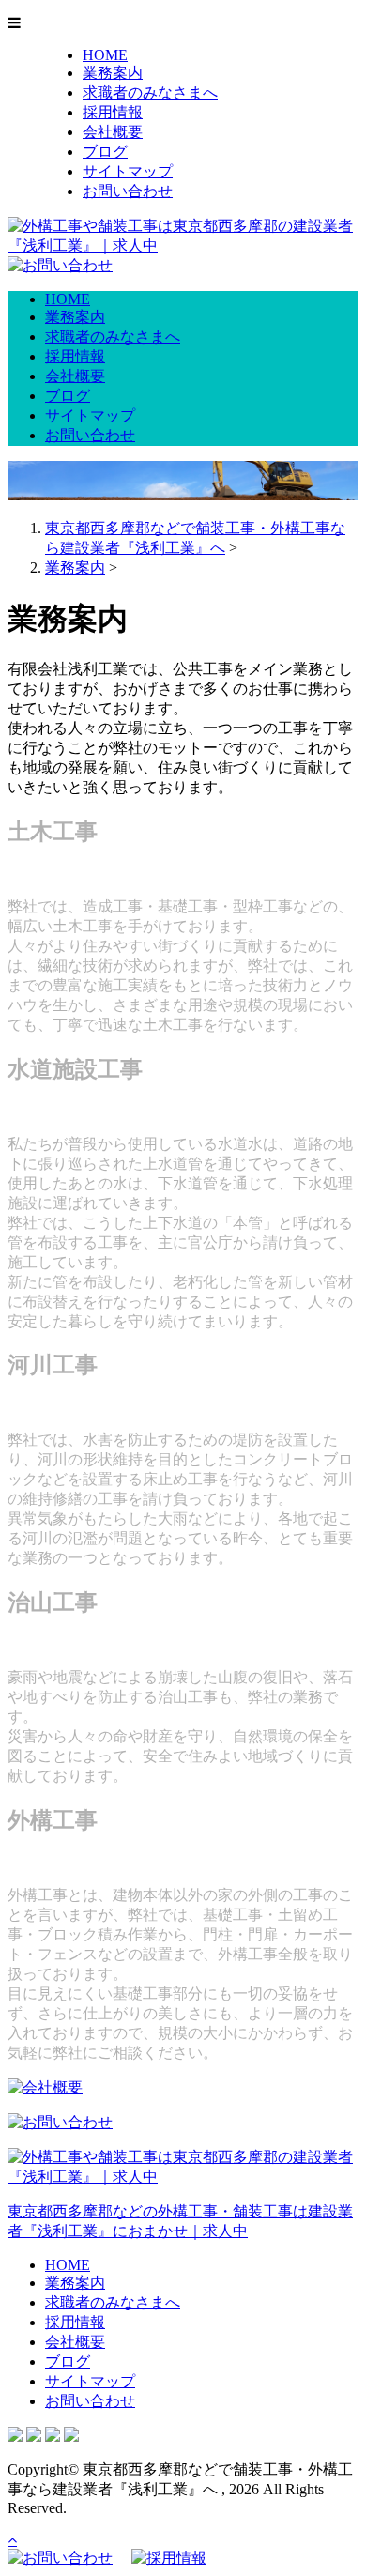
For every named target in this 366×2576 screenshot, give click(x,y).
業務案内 (113, 73)
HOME (105, 55)
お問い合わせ (128, 191)
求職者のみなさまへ (150, 92)
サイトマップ (128, 171)
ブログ (105, 152)
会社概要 (113, 132)
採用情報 (113, 112)
